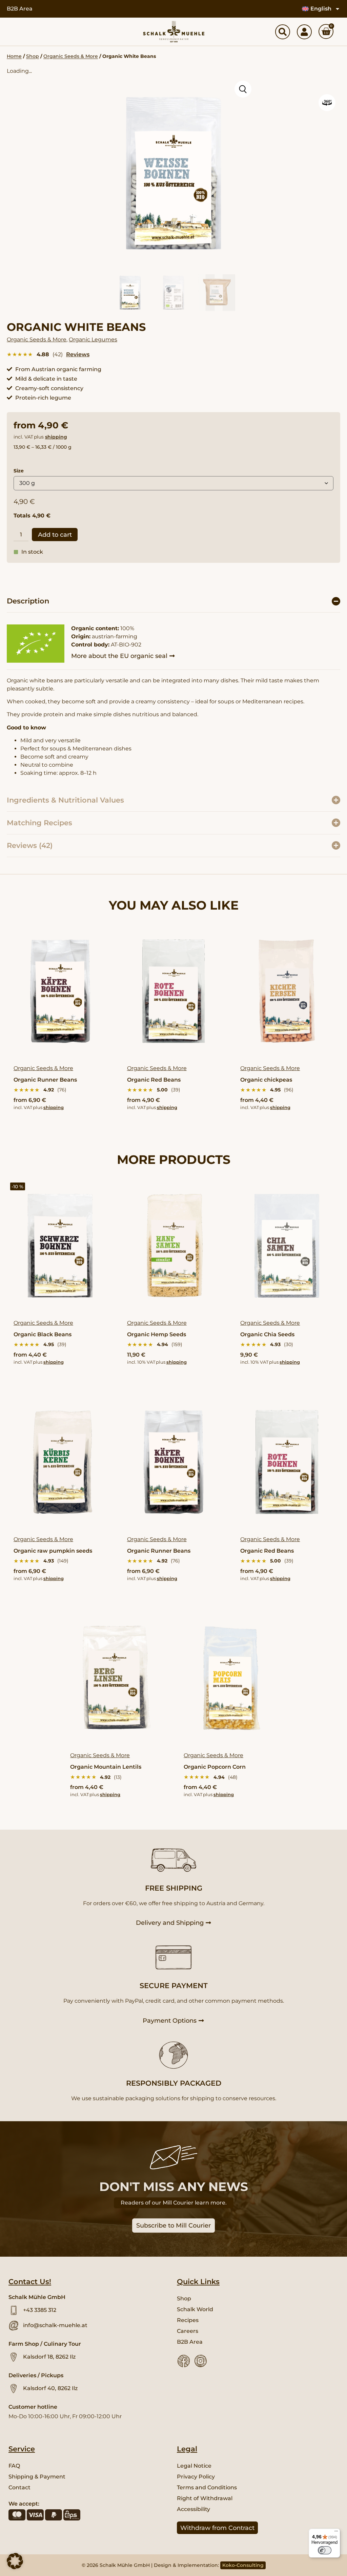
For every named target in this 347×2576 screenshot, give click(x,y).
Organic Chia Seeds (267, 1334)
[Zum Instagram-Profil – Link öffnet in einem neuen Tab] (201, 2361)
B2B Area (20, 9)
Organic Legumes (93, 339)
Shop (33, 56)
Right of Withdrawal (205, 2498)
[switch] (325, 2550)
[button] (173, 601)
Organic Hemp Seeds (157, 1334)
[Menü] (336, 2533)
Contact (19, 2487)
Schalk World (195, 2309)
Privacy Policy (196, 2477)
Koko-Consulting (243, 2565)
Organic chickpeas (266, 1080)
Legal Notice (194, 2466)
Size (19, 471)
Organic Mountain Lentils (106, 1767)
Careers (188, 2331)
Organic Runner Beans (45, 1080)
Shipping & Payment (37, 2477)
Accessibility (193, 2509)
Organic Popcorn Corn (215, 1767)
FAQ (14, 2466)
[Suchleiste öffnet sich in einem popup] (283, 32)
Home (14, 56)
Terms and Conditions (207, 2487)
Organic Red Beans (154, 1080)
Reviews (78, 354)
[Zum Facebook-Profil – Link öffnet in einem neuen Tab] (184, 2361)
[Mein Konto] (304, 32)
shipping (56, 437)
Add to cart (55, 535)
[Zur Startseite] (174, 32)
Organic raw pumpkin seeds (53, 1551)
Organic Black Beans (43, 1334)
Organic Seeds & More (71, 56)
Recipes (188, 2320)
